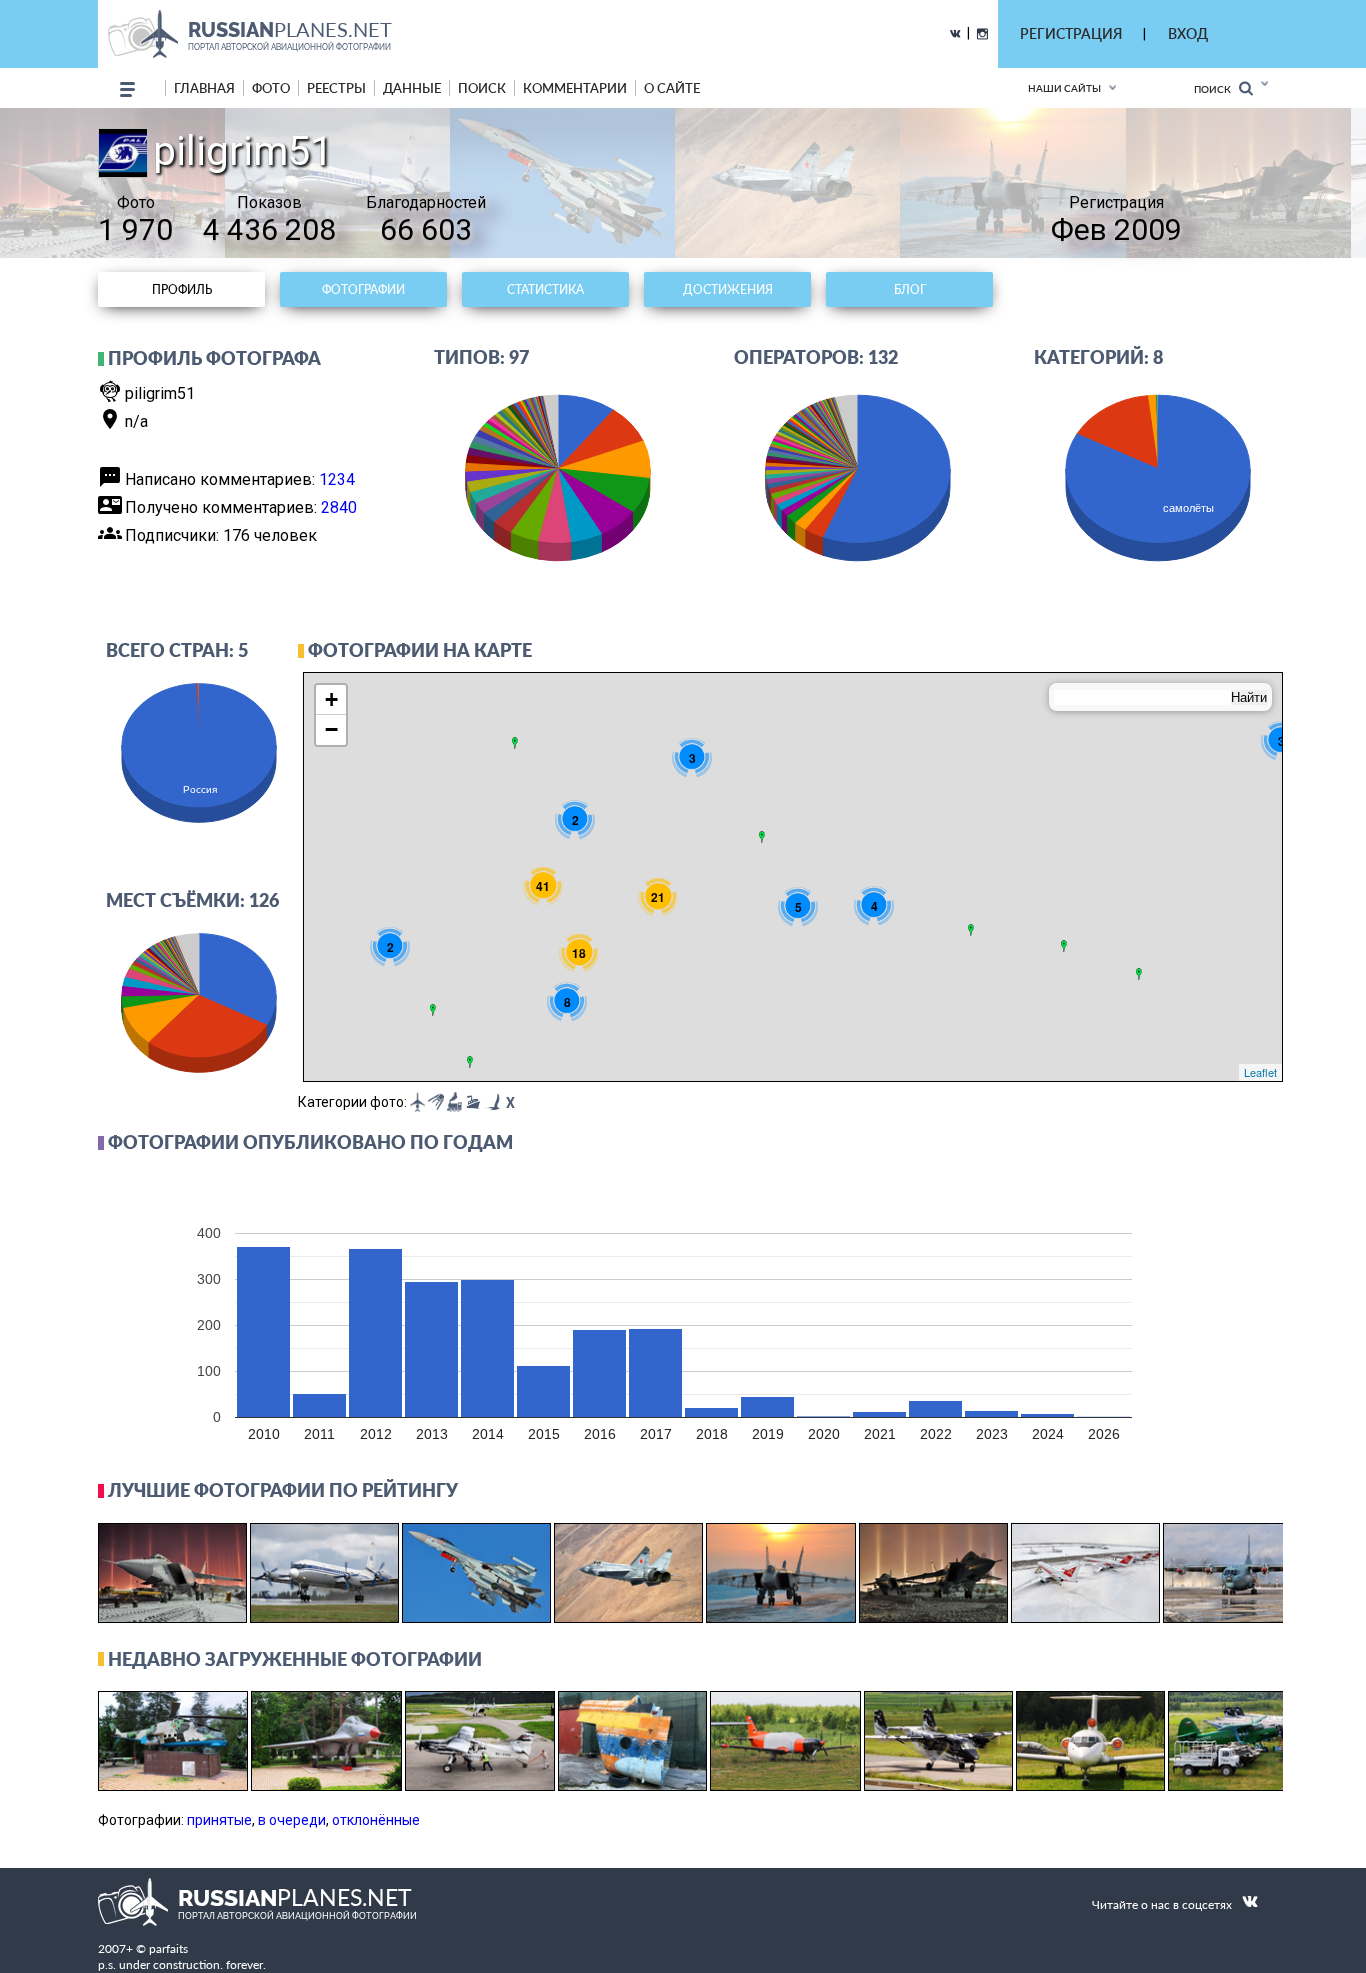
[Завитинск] (1064, 946)
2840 (339, 507)
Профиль (182, 289)
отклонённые (376, 1820)
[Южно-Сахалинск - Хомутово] (1139, 974)
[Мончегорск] (515, 743)
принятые (219, 1820)
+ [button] (331, 699)
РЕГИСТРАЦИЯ (1071, 33)
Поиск (1216, 89)
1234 (337, 479)
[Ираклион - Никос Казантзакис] (470, 1062)
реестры (336, 88)
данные (412, 88)
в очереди (292, 1820)
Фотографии (363, 289)
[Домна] (971, 930)
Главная (204, 88)
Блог (910, 289)
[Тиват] (433, 1010)
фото (271, 88)
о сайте (672, 88)
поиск (482, 88)
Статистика (545, 289)
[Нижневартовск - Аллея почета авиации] (762, 837)
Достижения (728, 289)
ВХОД (1188, 33)
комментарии (575, 88)
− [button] (331, 729)
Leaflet (1260, 1072)
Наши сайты (1064, 88)
